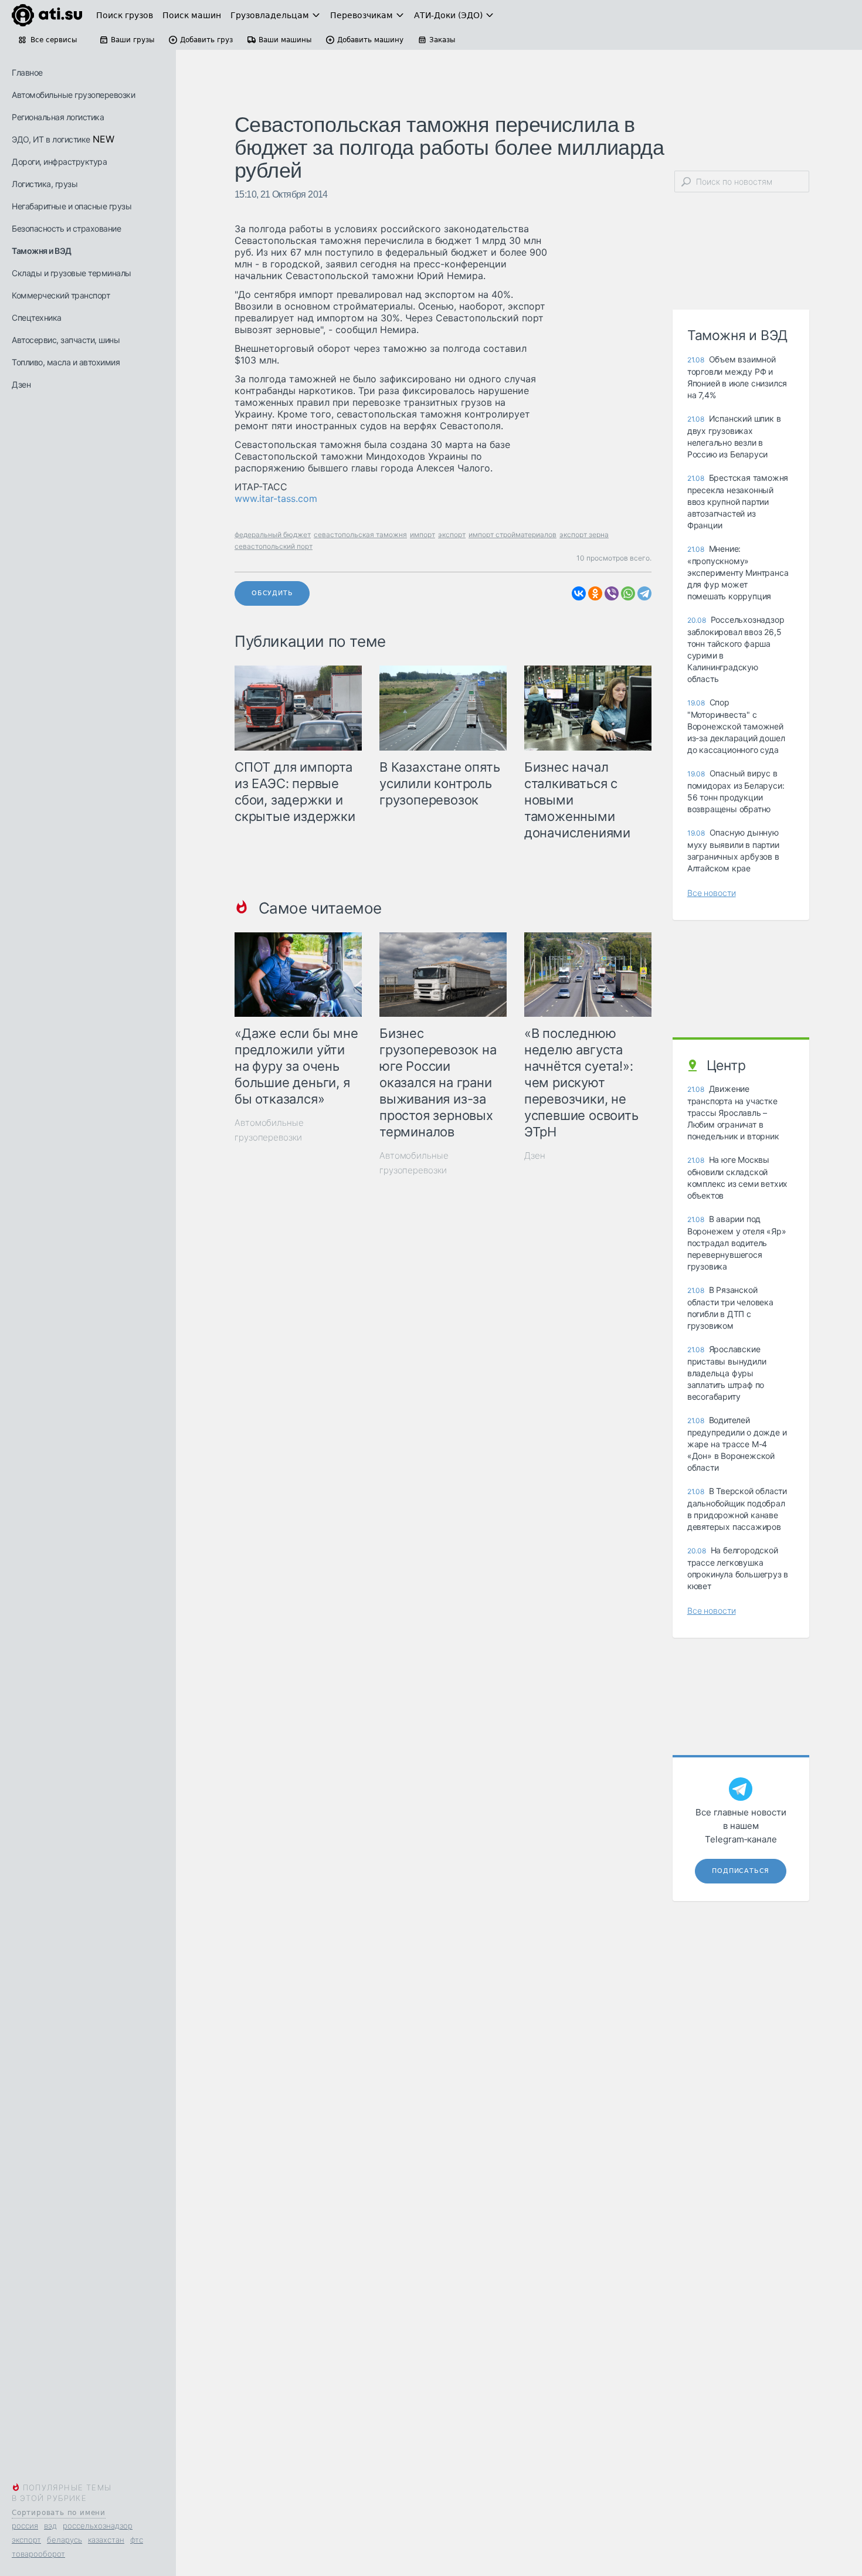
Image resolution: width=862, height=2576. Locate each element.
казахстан (106, 2540)
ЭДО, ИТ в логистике (51, 139)
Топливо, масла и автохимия (66, 362)
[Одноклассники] (595, 593)
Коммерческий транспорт (61, 295)
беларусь (65, 2540)
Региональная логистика (58, 117)
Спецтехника (37, 318)
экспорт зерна (584, 534)
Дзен (21, 384)
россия (25, 2526)
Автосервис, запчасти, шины (66, 340)
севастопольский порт (274, 546)
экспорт (26, 2540)
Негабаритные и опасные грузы (72, 206)
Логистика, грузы (45, 184)
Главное (27, 72)
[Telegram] (644, 593)
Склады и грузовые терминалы (72, 273)
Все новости (712, 893)
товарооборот (38, 2554)
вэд (50, 2526)
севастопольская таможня (360, 534)
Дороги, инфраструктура (59, 162)
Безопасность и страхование (66, 228)
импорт (422, 534)
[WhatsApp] (628, 593)
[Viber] (612, 593)
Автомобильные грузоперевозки (73, 95)
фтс (137, 2540)
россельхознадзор (98, 2526)
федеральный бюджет (273, 534)
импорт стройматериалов (513, 534)
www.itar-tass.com (276, 498)
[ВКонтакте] (579, 593)
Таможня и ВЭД (42, 251)
